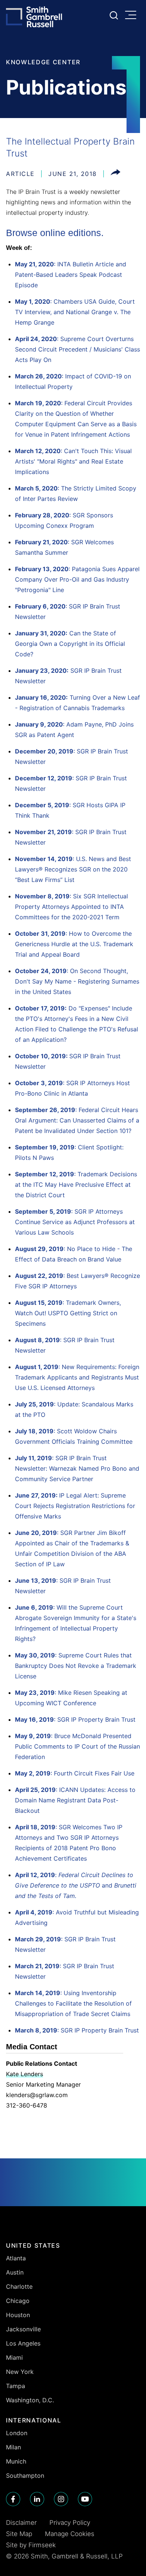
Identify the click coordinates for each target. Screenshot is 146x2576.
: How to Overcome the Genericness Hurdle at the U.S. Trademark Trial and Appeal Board (74, 944)
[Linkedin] (37, 2499)
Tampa (16, 2386)
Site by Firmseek (31, 2545)
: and (76, 1885)
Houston (18, 2315)
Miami (14, 2357)
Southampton (25, 2476)
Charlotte (19, 2286)
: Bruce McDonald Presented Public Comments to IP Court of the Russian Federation (77, 1746)
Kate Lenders (25, 2074)
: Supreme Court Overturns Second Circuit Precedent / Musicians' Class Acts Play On (77, 349)
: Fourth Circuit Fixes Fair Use (75, 1773)
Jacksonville (23, 2329)
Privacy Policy (70, 2523)
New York (20, 2372)
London (17, 2433)
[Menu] (133, 16)
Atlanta (16, 2258)
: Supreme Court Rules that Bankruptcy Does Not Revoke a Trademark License (76, 1666)
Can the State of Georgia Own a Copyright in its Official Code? (70, 644)
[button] (115, 174)
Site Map (19, 2534)
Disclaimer (21, 2523)
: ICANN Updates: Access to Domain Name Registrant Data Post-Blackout (75, 1800)
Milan (13, 2447)
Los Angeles (23, 2343)
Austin (15, 2272)
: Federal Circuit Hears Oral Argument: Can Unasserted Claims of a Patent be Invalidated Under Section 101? (77, 1120)
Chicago (18, 2301)
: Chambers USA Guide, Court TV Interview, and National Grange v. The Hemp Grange (75, 312)
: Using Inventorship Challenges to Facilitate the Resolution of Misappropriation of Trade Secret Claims (73, 2003)
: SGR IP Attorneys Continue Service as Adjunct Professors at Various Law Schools (75, 1222)
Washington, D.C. (30, 2400)
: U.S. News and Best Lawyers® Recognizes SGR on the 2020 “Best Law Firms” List (73, 869)
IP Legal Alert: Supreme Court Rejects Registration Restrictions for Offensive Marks (75, 1506)
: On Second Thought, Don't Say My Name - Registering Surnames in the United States (77, 981)
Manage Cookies (70, 2534)
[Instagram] (61, 2499)
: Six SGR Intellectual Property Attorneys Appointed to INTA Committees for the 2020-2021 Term (72, 907)
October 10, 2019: (42, 1056)
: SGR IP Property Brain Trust (75, 1719)
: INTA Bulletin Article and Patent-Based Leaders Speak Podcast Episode (71, 275)
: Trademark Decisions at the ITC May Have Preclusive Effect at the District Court (76, 1185)
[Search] (114, 15)
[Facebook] (13, 2499)
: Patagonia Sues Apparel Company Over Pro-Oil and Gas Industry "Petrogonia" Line (77, 579)
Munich (16, 2461)
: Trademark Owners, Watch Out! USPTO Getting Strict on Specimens (68, 1313)
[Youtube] (85, 2499)
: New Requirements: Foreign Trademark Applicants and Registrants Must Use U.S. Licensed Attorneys (77, 1377)
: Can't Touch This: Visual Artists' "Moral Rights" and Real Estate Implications (73, 461)
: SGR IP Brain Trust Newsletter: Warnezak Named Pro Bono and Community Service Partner (77, 1468)
